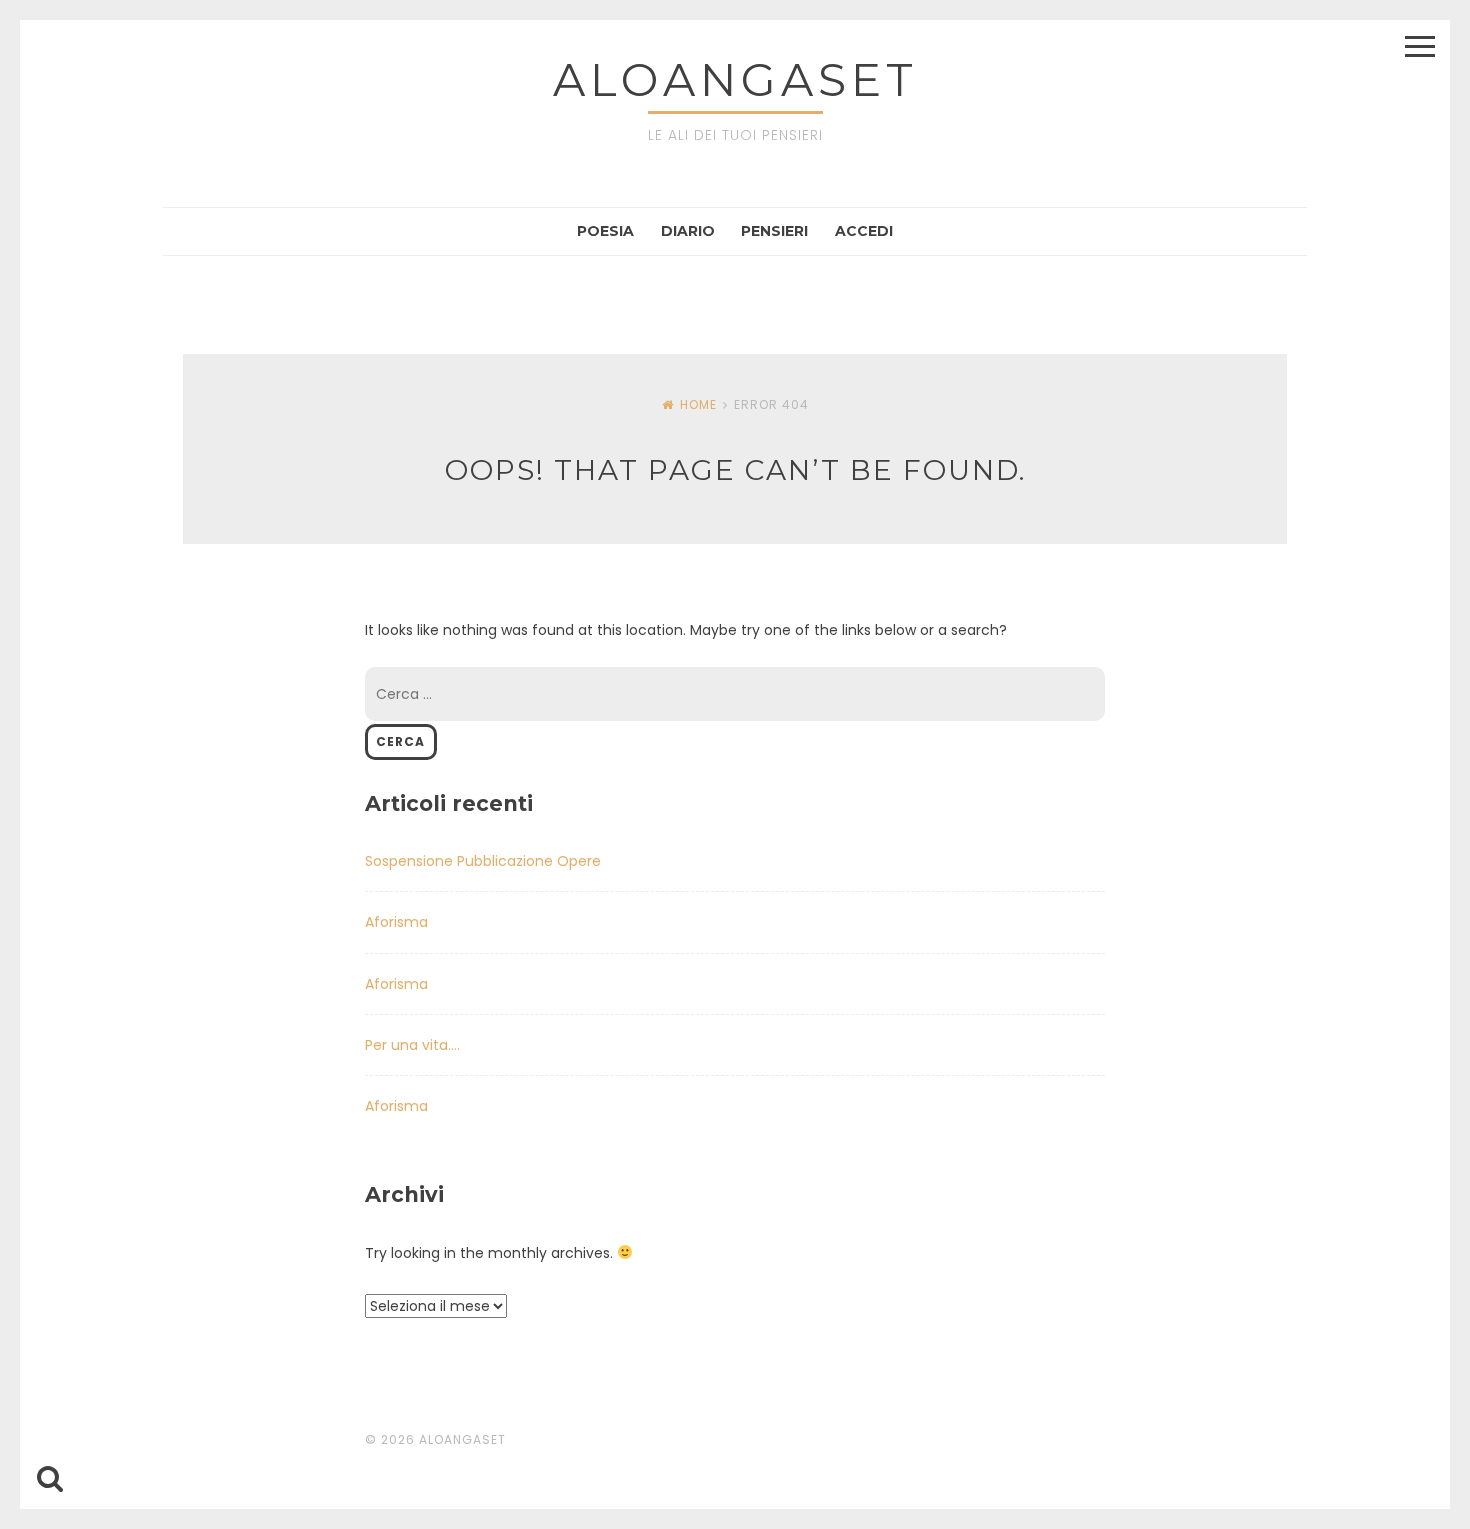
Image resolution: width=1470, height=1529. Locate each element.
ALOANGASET (735, 79)
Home (698, 404)
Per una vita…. (412, 1045)
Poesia (605, 231)
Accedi (864, 231)
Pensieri (774, 231)
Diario (688, 231)
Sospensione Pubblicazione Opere (483, 861)
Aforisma (396, 922)
